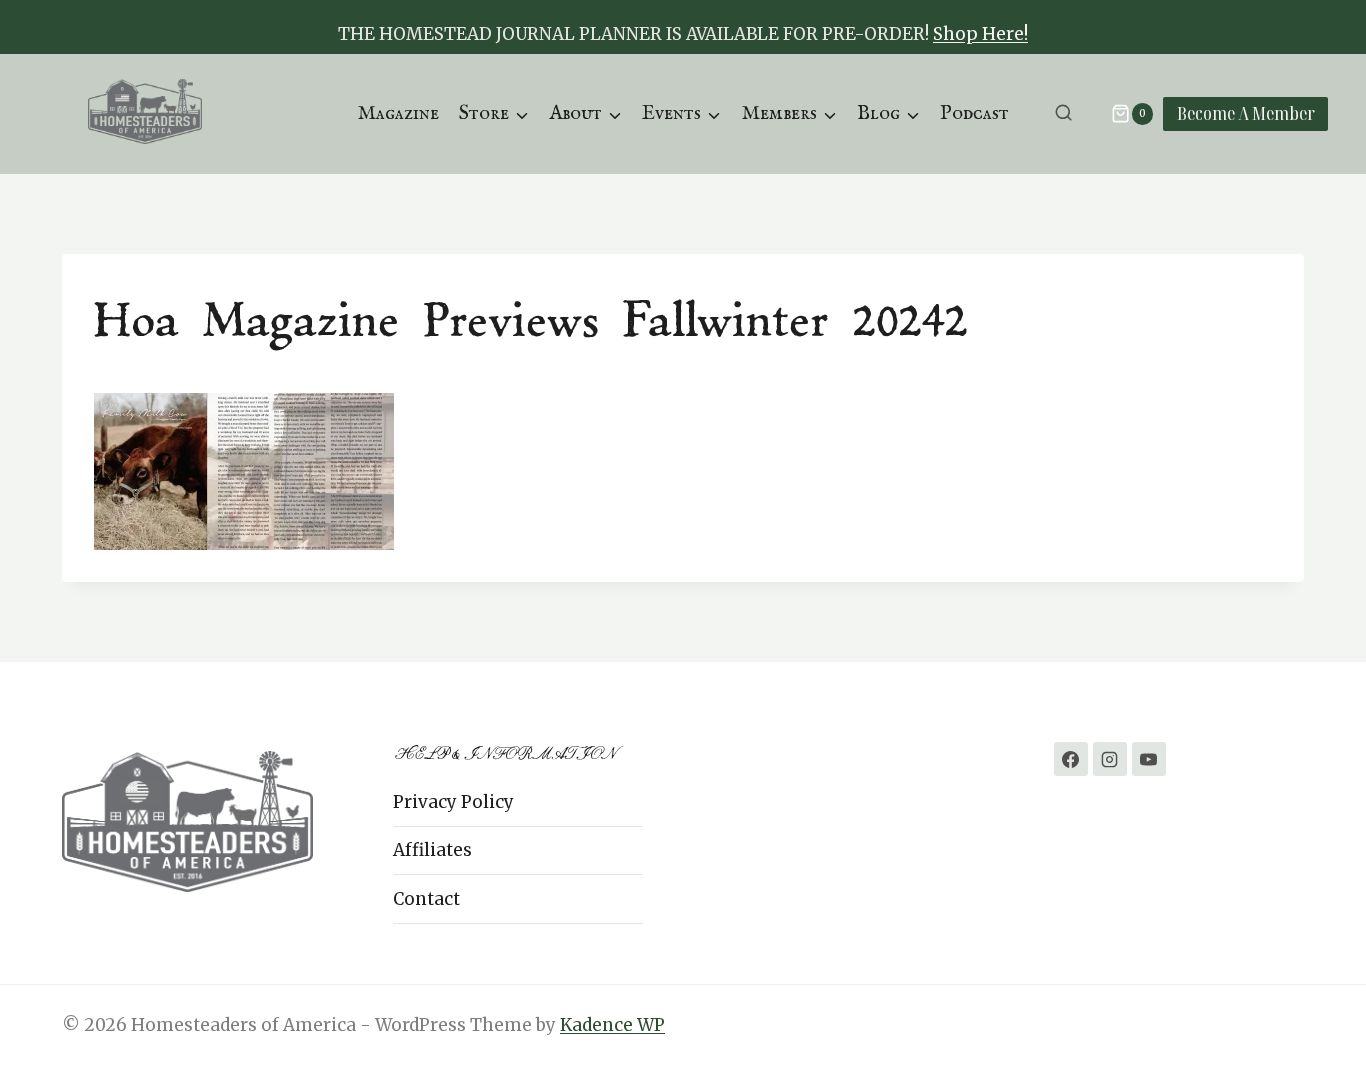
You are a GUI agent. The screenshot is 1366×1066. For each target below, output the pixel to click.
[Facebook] (1071, 759)
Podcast (974, 113)
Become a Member (1246, 113)
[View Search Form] (1063, 113)
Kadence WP (612, 1025)
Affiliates (432, 850)
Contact (426, 899)
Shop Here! (980, 34)
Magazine (398, 113)
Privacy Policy (453, 802)
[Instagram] (1110, 759)
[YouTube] (1149, 759)
